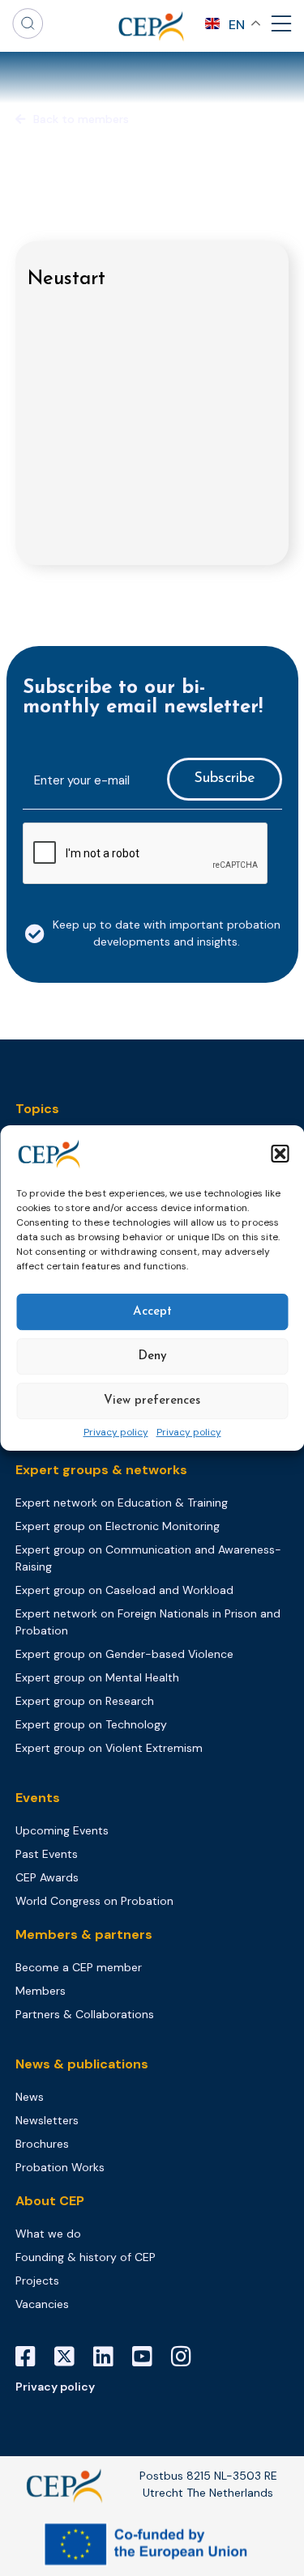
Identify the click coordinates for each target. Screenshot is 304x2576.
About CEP (50, 2201)
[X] (71, 2357)
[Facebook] (32, 2357)
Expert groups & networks (101, 1470)
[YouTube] (148, 2357)
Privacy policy (116, 1433)
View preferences (152, 1401)
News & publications (82, 2064)
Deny (152, 1356)
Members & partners (84, 1934)
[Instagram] (187, 2357)
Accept (152, 1312)
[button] (280, 1154)
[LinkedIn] (109, 2357)
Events (38, 1798)
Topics (37, 1109)
